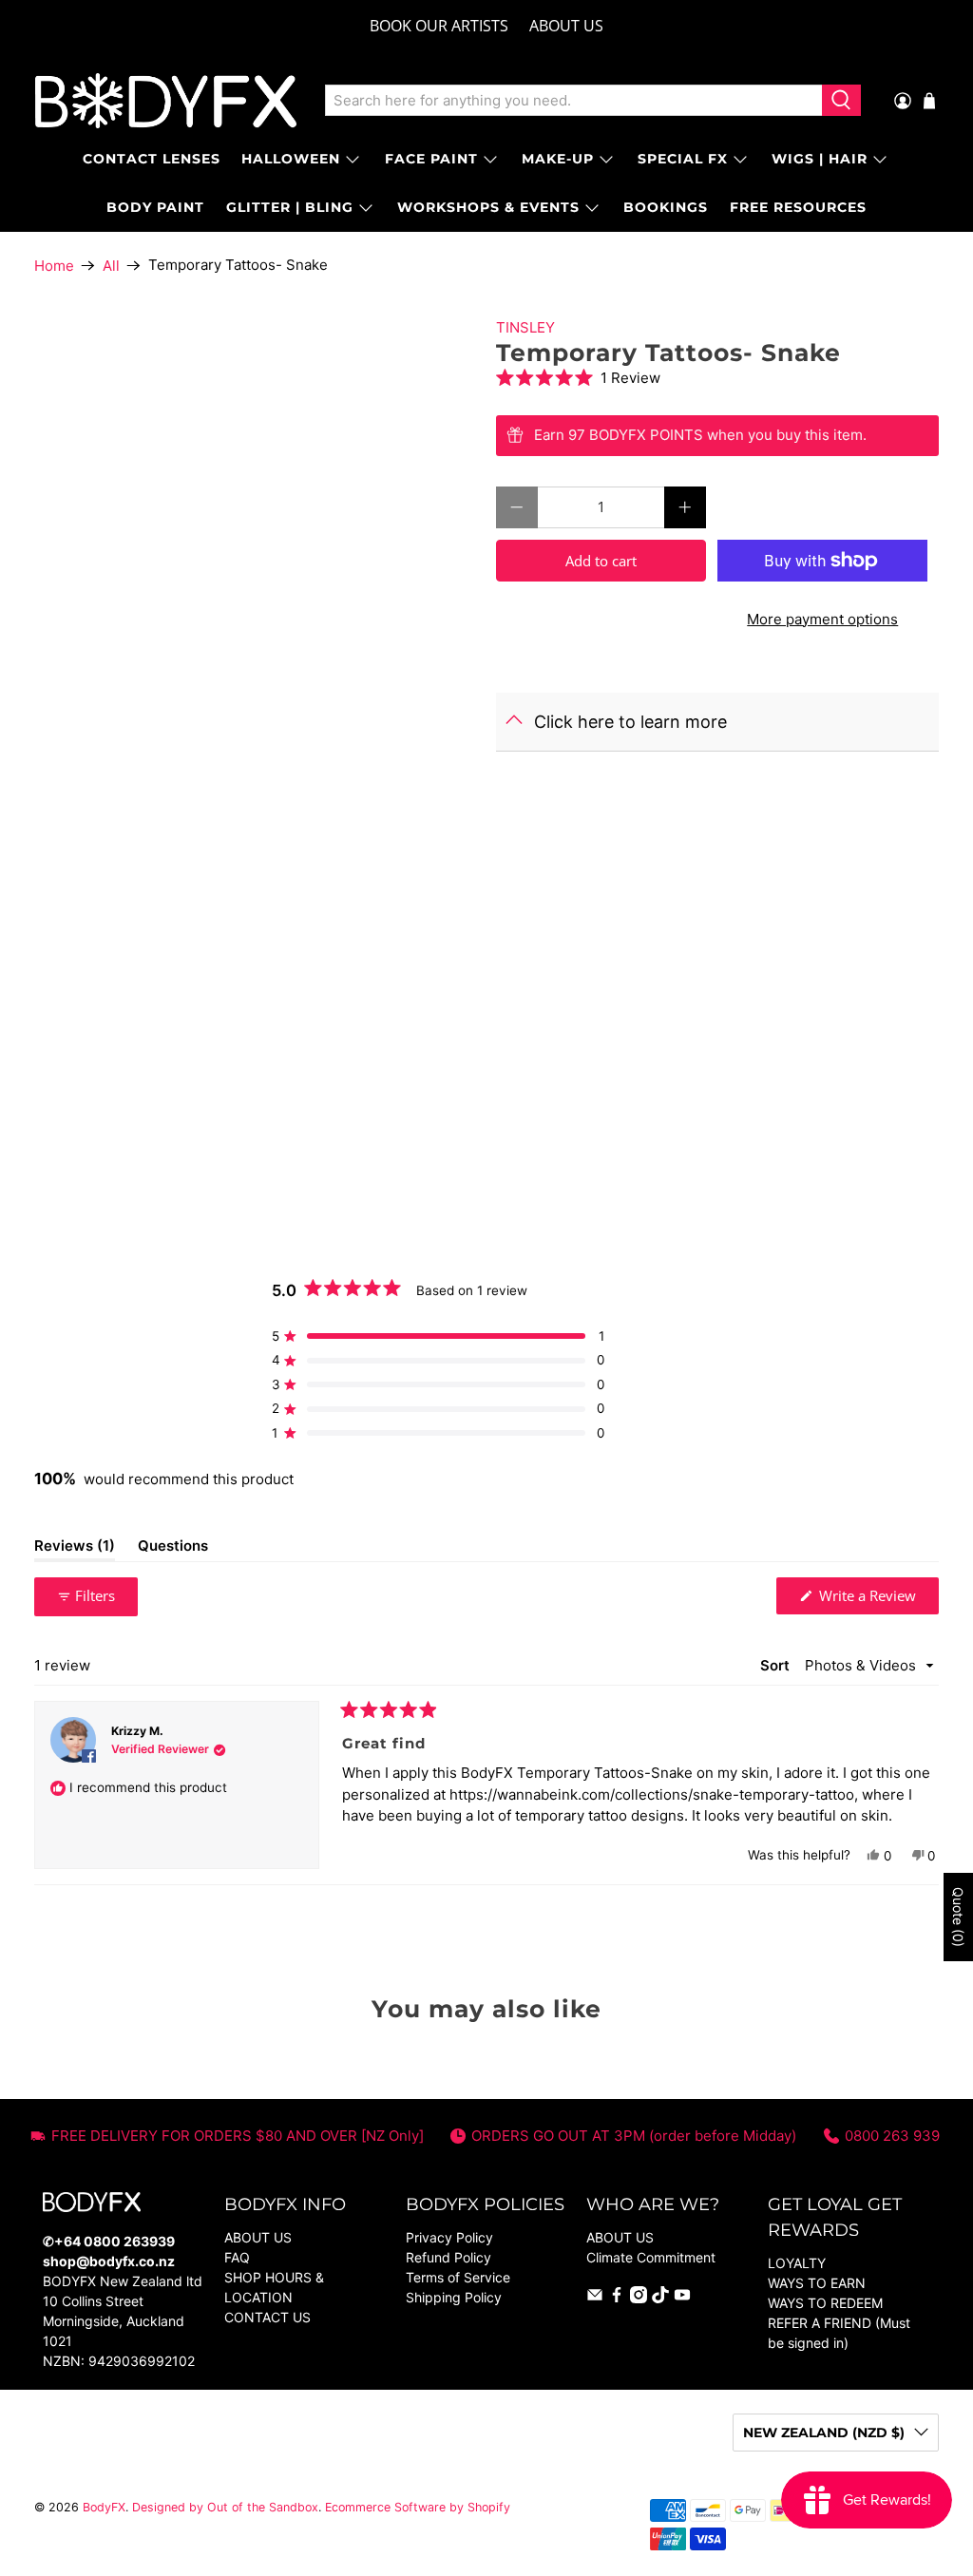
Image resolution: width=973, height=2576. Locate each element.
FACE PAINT (431, 159)
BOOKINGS (666, 207)
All (111, 266)
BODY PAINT (155, 207)
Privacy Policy (449, 2237)
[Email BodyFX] (595, 2298)
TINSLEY (525, 327)
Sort (777, 1665)
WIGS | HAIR (820, 159)
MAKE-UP (558, 159)
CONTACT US (267, 2317)
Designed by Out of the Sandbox (225, 2507)
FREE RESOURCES (798, 207)
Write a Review (877, 1600)
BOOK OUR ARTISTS (439, 26)
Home (54, 266)
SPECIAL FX (683, 159)
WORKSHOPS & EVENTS (488, 207)
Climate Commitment (651, 2257)
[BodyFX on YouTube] (682, 2298)
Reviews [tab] (75, 1549)
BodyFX (104, 2507)
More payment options (822, 619)
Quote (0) (958, 1917)
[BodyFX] (166, 101)
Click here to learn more (630, 722)
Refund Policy (448, 2257)
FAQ (237, 2257)
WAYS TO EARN (817, 2283)
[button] (717, 378)
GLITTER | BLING (290, 207)
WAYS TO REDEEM (825, 2303)
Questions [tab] (173, 1549)
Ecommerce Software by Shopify (418, 2507)
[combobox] (574, 101)
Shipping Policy (454, 2297)
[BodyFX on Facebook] (617, 2298)
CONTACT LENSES (152, 159)
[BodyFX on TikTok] (660, 2298)
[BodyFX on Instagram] (639, 2298)
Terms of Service (458, 2277)
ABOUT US (566, 26)
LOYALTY (797, 2263)
